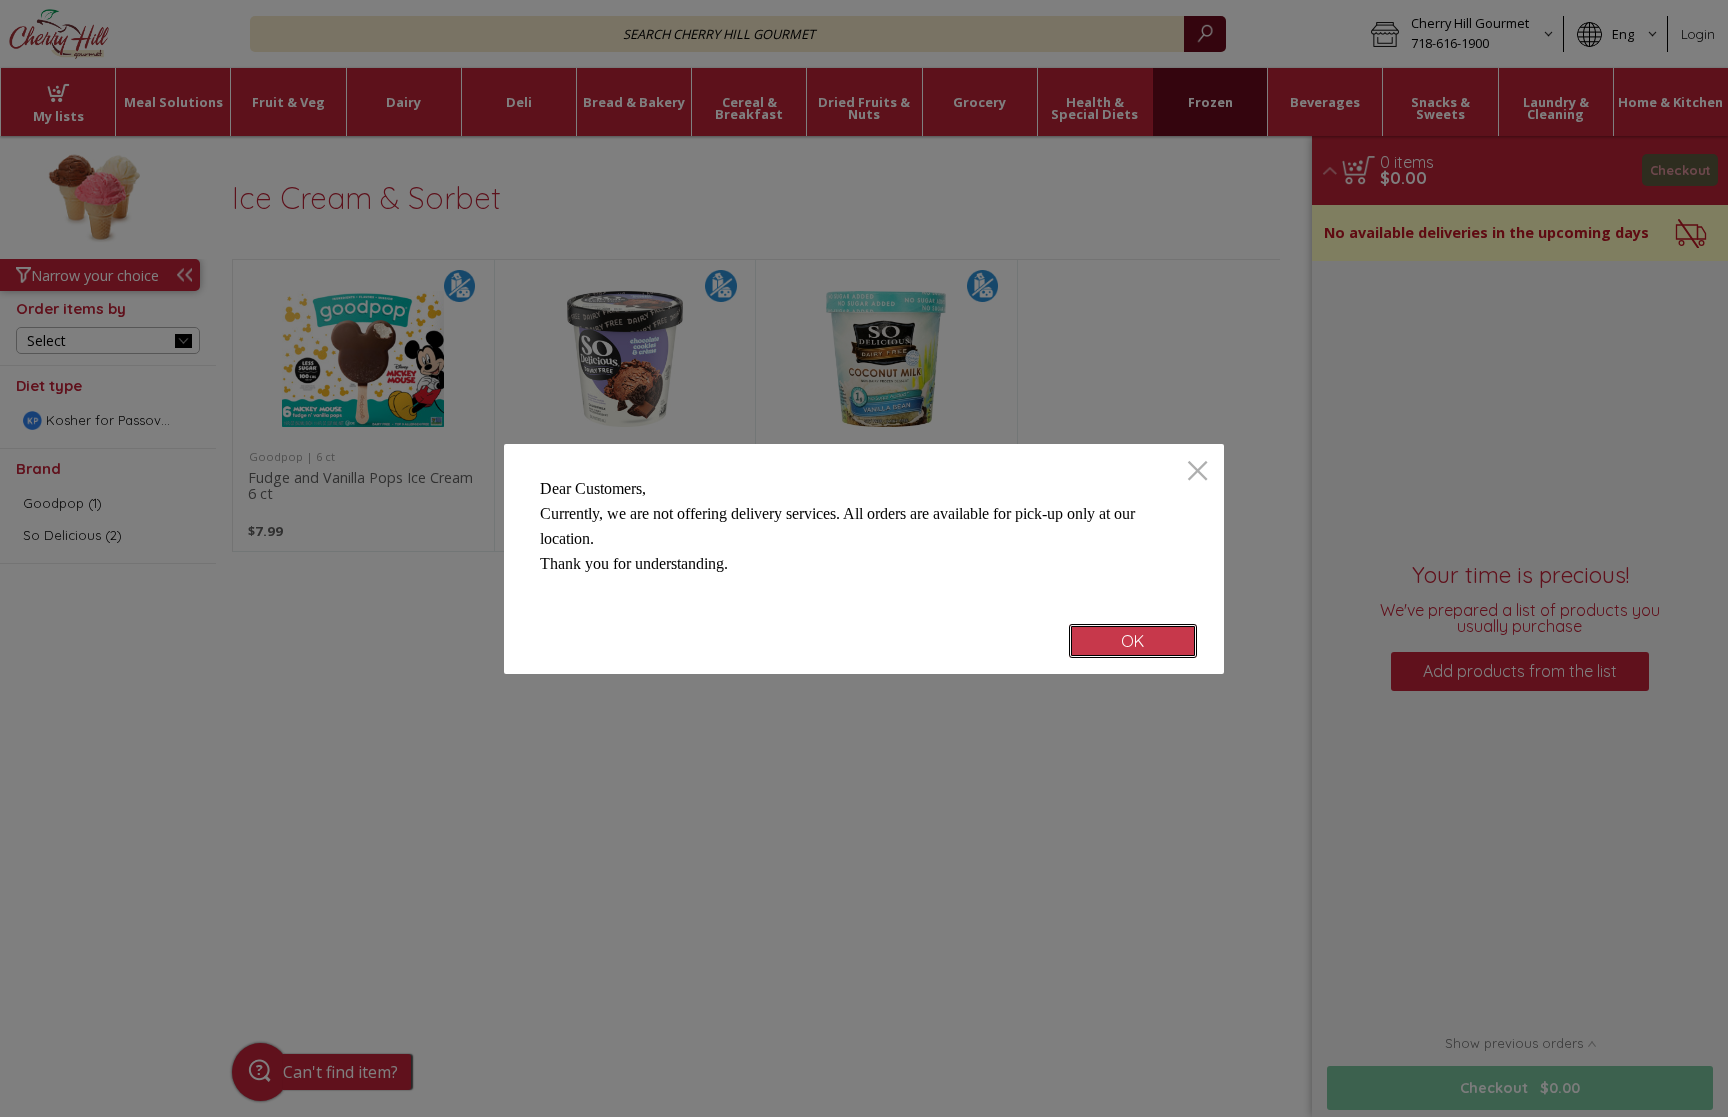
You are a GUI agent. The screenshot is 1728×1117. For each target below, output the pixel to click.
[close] (1197, 472)
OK (1132, 641)
